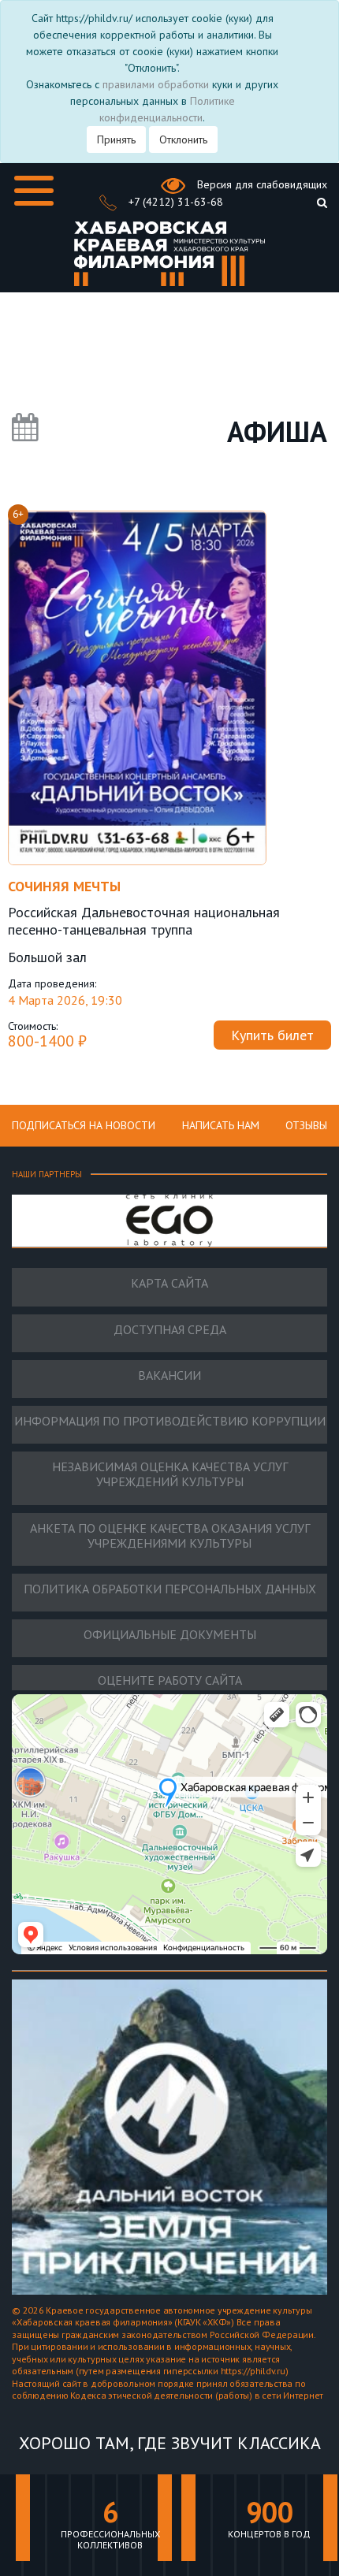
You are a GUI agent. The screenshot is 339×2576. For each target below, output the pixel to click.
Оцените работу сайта (170, 1680)
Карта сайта (169, 1283)
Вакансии (169, 1375)
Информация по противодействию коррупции (170, 1421)
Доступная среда (170, 1330)
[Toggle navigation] (34, 191)
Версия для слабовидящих (261, 184)
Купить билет (272, 1035)
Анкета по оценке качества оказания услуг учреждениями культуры (170, 1536)
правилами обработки (156, 84)
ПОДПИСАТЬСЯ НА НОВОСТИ (84, 1125)
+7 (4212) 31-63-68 (174, 202)
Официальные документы (170, 1635)
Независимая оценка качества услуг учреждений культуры (170, 1474)
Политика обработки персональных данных (170, 1589)
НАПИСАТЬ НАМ (221, 1125)
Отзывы (306, 1125)
